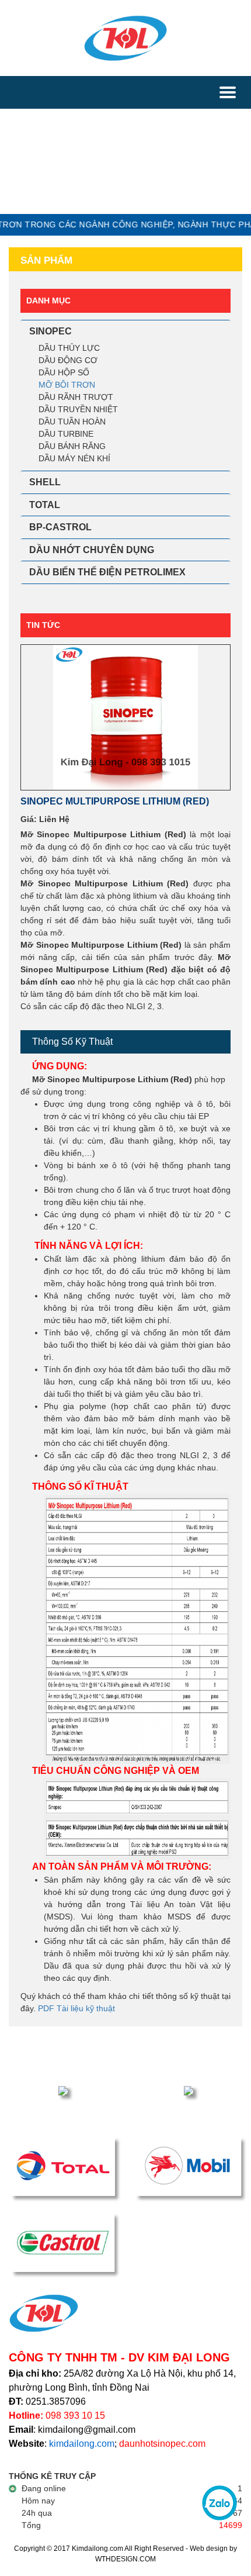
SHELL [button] (45, 482)
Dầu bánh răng (72, 446)
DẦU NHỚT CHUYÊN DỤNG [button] (92, 550)
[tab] (125, 332)
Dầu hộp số (64, 372)
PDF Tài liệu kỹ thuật (76, 2008)
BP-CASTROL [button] (60, 527)
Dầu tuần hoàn (72, 422)
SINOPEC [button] (50, 331)
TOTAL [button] (45, 505)
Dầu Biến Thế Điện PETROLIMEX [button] (107, 572)
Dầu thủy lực (69, 348)
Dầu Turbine (66, 434)
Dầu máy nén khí (74, 458)
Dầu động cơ (68, 360)
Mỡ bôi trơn (67, 385)
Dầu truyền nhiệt (78, 409)
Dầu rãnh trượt (76, 397)
